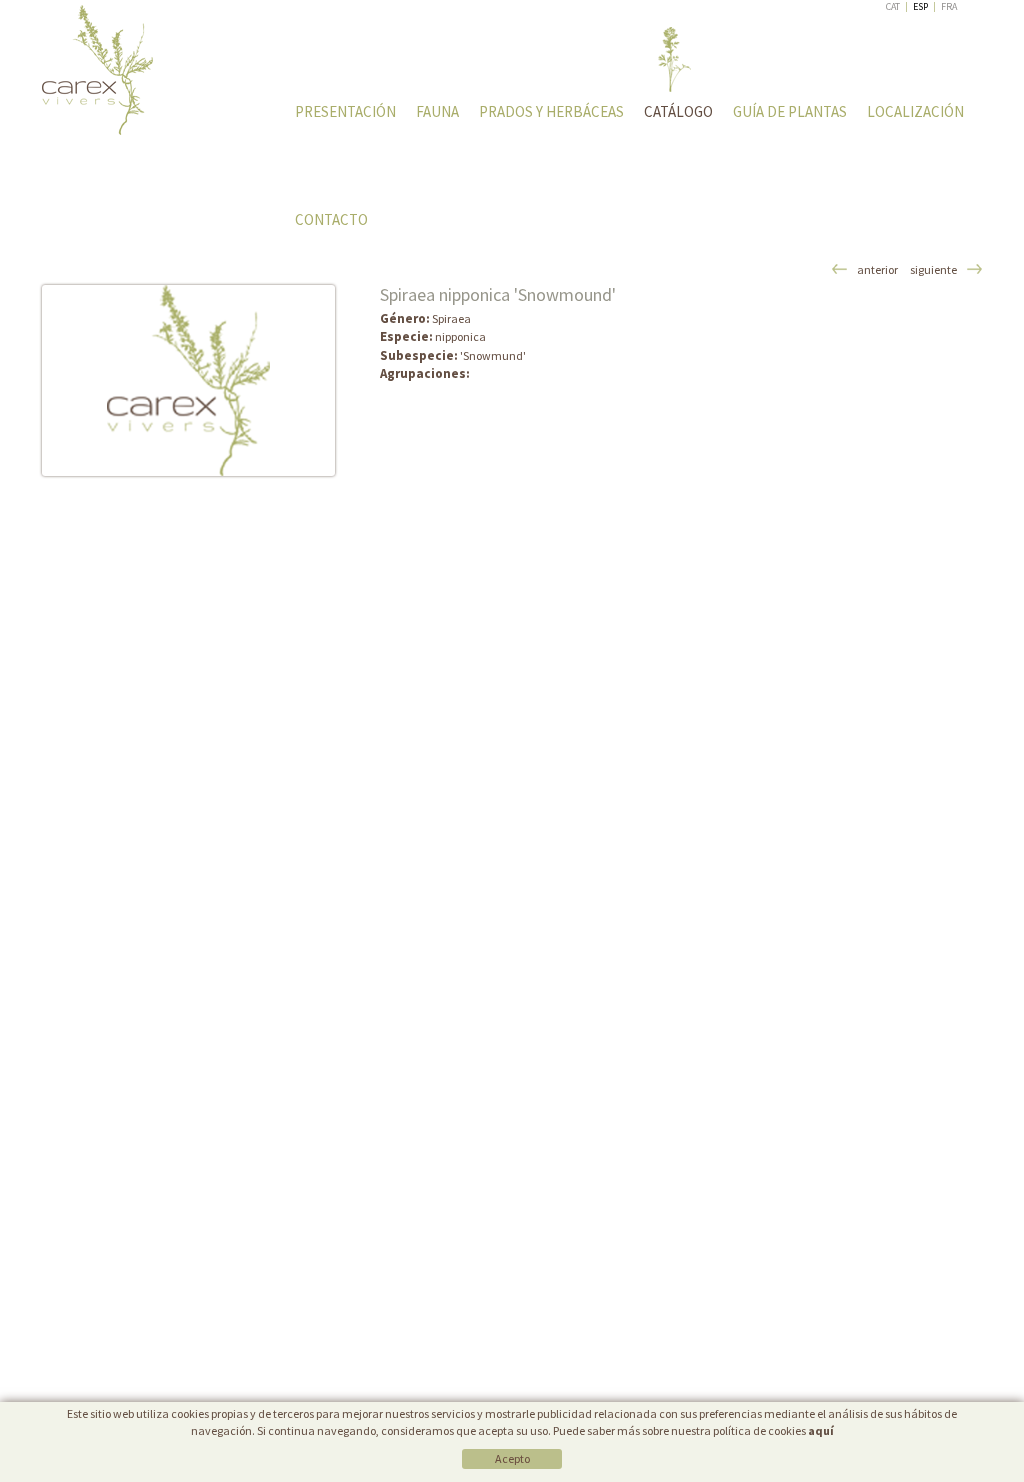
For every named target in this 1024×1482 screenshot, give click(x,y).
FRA (949, 6)
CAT (893, 6)
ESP (920, 6)
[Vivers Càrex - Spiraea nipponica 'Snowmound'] (188, 380)
